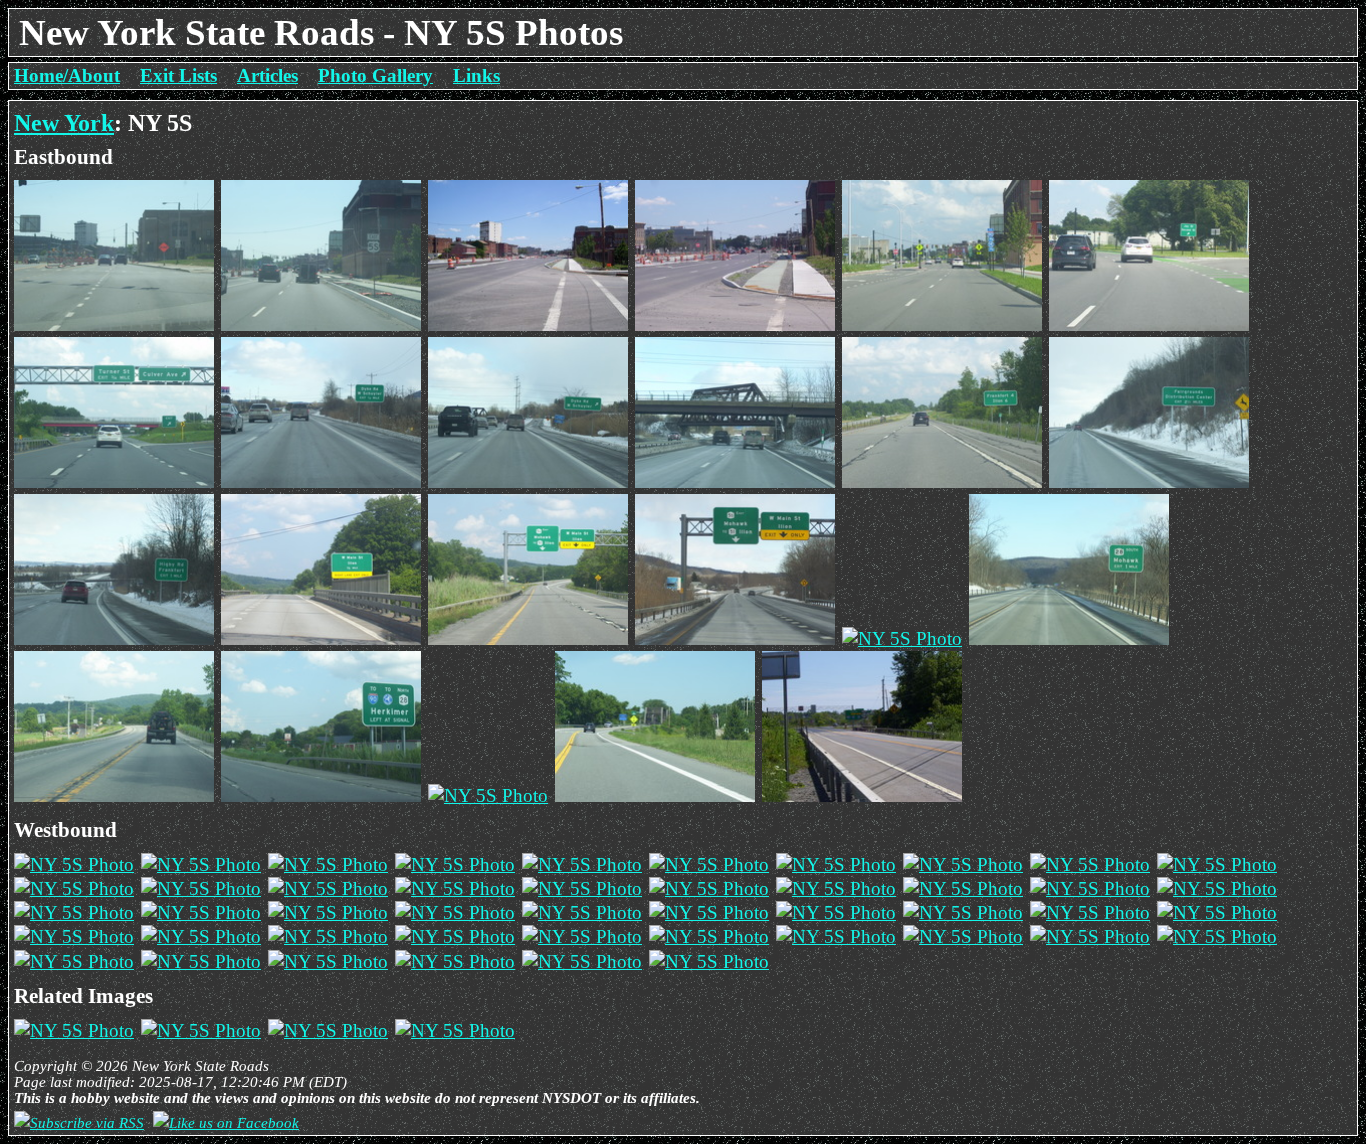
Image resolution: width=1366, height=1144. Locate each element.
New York (64, 122)
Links (476, 75)
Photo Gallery (375, 75)
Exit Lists (178, 75)
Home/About (67, 75)
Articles (267, 75)
